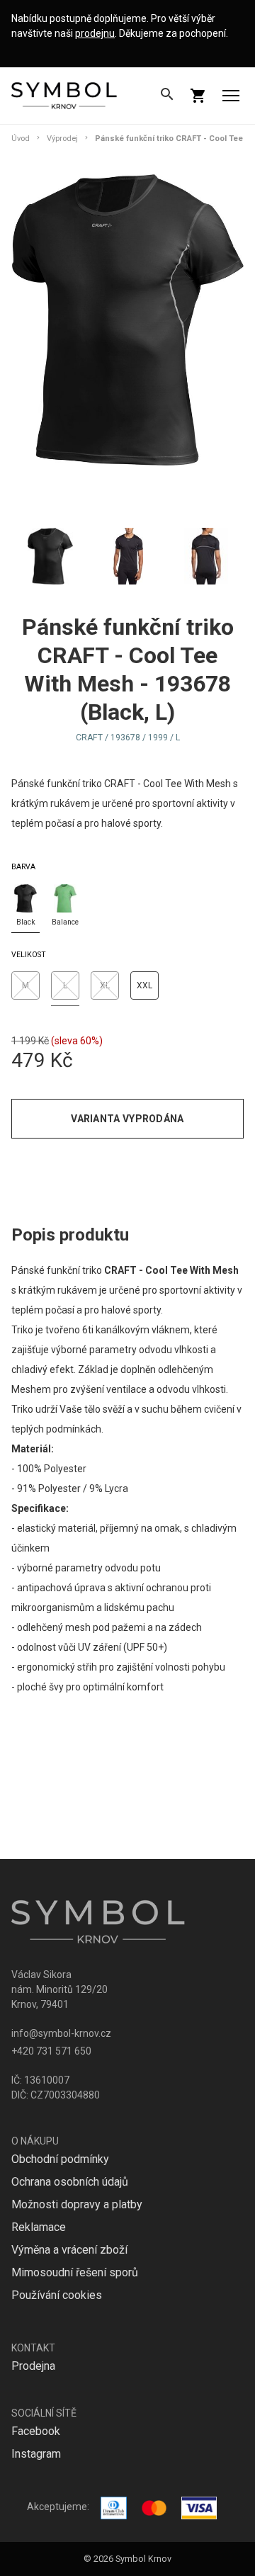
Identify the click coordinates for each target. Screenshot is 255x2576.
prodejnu (95, 33)
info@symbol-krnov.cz (61, 2033)
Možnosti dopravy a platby (77, 2204)
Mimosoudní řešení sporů (75, 2272)
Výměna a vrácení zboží (69, 2250)
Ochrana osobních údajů (70, 2182)
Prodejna (33, 2366)
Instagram (36, 2454)
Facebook (36, 2431)
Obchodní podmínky (60, 2159)
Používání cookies (57, 2295)
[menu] (231, 96)
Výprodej (62, 139)
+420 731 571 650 (51, 2051)
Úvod (21, 139)
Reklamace (39, 2227)
